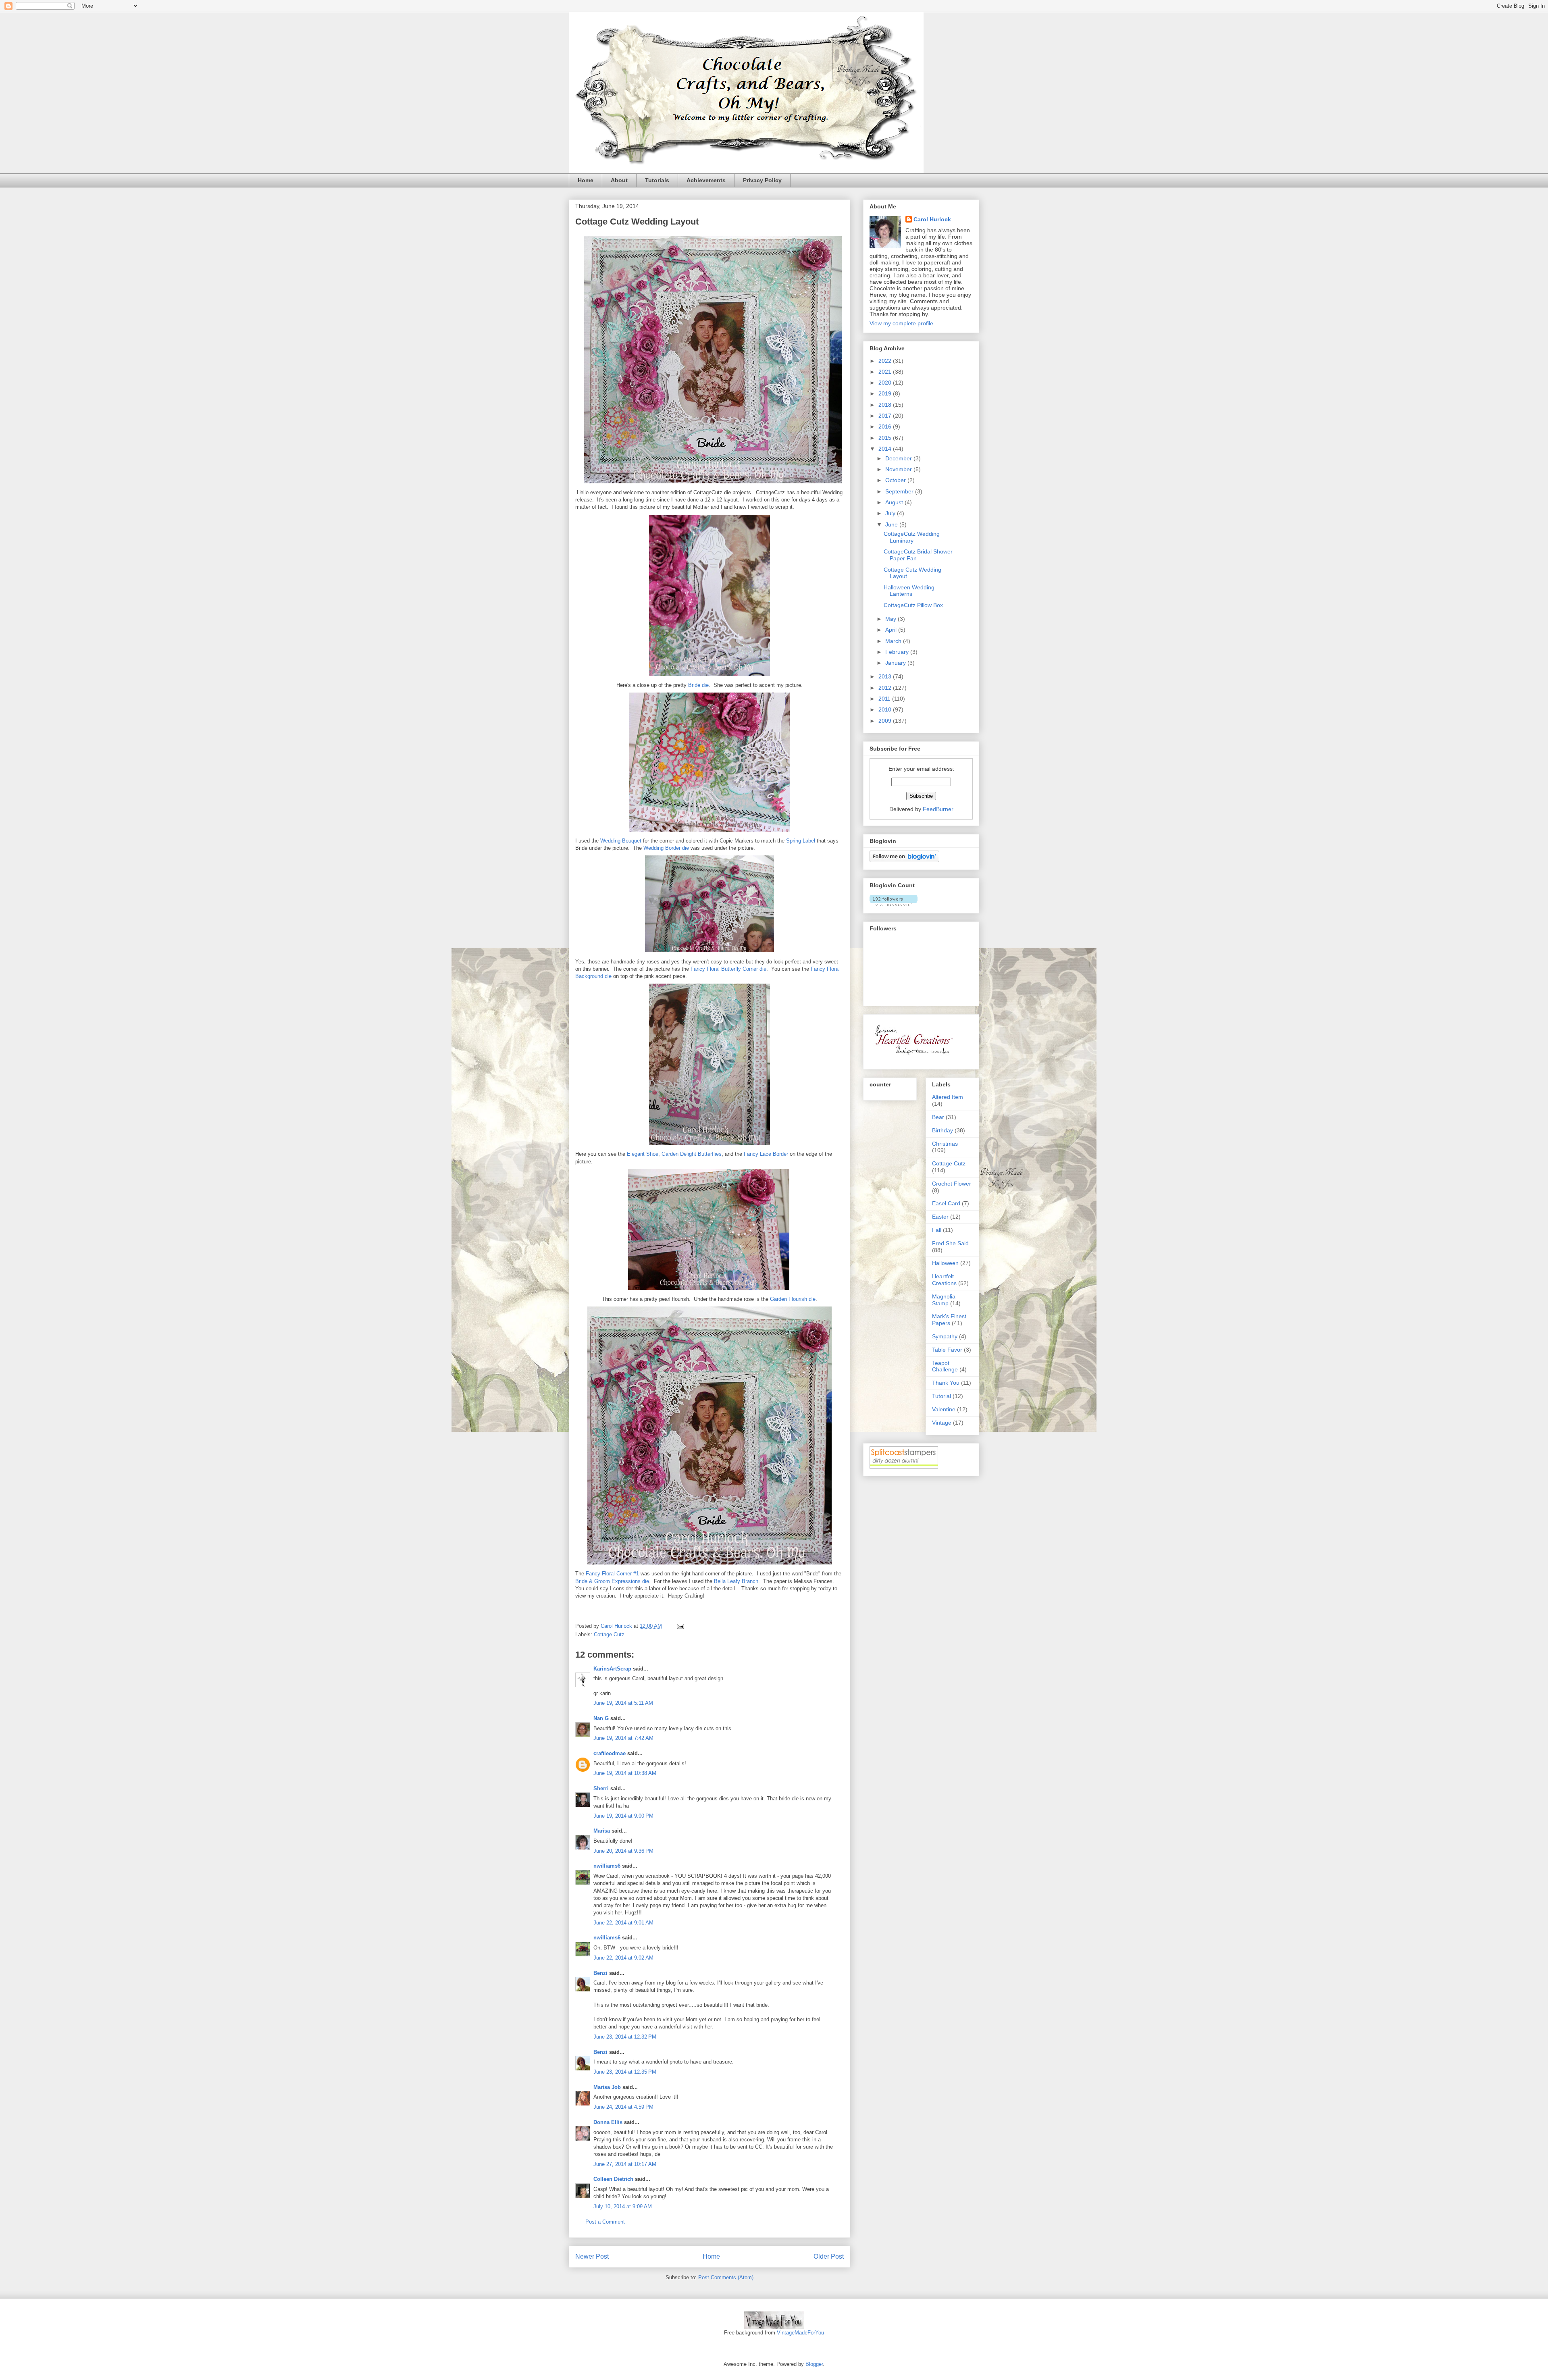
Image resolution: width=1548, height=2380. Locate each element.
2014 (886, 449)
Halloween (945, 1263)
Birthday (943, 1130)
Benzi (600, 1973)
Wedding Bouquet (621, 841)
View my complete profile (901, 323)
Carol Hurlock (932, 219)
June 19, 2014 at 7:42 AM (623, 1738)
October (896, 480)
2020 (886, 383)
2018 (886, 405)
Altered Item (948, 1097)
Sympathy (945, 1336)
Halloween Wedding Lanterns (909, 591)
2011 (885, 699)
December (899, 458)
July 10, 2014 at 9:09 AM (623, 2206)
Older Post (829, 2256)
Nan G (601, 1718)
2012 (886, 688)
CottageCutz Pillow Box (913, 605)
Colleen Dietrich (613, 2179)
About (619, 180)
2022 (886, 361)
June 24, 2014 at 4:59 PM (623, 2107)
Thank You (946, 1383)
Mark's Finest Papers (949, 1320)
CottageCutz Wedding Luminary (912, 537)
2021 (886, 372)
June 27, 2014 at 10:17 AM (625, 2164)
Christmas (945, 1144)
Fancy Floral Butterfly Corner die (728, 969)
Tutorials (657, 180)
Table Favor (947, 1350)
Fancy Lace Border (766, 1154)
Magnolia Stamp (944, 1300)
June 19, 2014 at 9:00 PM (623, 1816)
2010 (886, 709)
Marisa (602, 1831)
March (894, 641)
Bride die (698, 685)
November (899, 469)
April (892, 630)
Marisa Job (607, 2087)
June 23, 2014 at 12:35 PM (625, 2072)
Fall (937, 1230)
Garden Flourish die (793, 1299)
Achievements (706, 180)
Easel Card (946, 1203)
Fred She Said (950, 1243)
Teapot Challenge (945, 1366)
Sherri (601, 1788)
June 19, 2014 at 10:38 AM (625, 1773)
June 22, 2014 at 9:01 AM (623, 1923)
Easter (940, 1217)
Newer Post (592, 2256)
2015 (886, 438)
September (900, 491)
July (891, 513)
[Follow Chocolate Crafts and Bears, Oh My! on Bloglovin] (904, 860)
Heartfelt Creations (944, 1280)
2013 (886, 676)
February (898, 652)
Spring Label (801, 841)
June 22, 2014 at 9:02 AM (623, 1958)
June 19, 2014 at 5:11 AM (623, 1703)
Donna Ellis (608, 2122)
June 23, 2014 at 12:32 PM (625, 2037)
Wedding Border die (666, 848)
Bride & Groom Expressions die (612, 1581)
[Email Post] (680, 1626)
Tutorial (941, 1396)
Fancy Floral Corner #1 (613, 1574)
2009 (886, 721)
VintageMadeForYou (800, 2333)
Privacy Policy (762, 180)
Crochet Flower (952, 1184)
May (892, 619)
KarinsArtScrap (612, 1669)
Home (586, 180)
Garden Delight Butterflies (692, 1154)
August (895, 502)
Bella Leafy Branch (736, 1581)
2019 (886, 393)
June (892, 524)
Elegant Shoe (643, 1154)
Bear (938, 1117)
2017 (886, 416)
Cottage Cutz (609, 1634)
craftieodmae (610, 1753)
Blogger (814, 2364)
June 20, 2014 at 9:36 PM (623, 1851)
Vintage (942, 1423)
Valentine (944, 1409)
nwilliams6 (607, 1866)
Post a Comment (605, 2222)
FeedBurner (938, 809)
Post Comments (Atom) (726, 2277)
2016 (886, 426)
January (896, 663)
